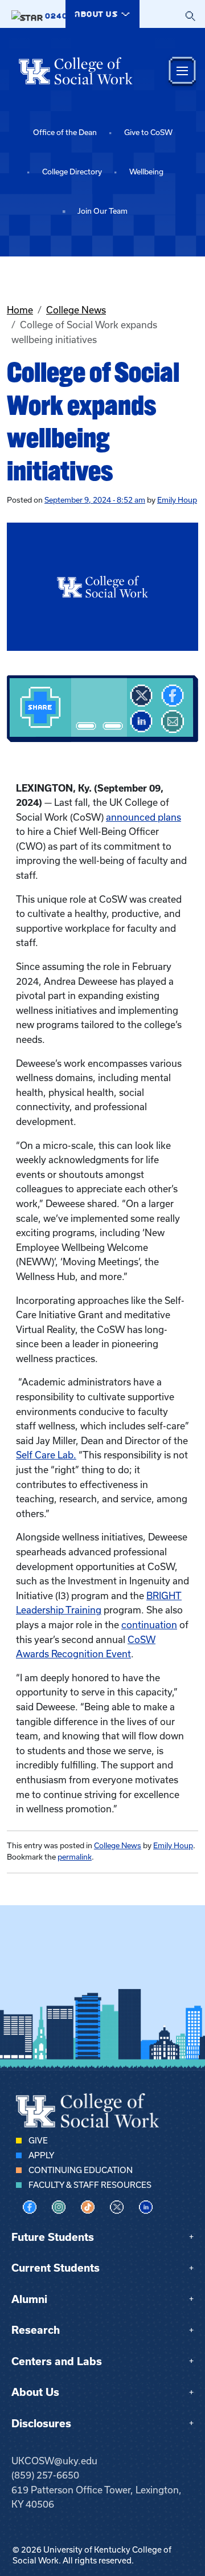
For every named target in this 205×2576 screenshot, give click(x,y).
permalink (75, 1857)
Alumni (29, 2299)
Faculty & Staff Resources (90, 2185)
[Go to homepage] (76, 71)
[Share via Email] (173, 722)
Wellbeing (146, 172)
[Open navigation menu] (182, 71)
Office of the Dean (65, 133)
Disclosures (41, 2424)
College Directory (72, 172)
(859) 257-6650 (45, 2475)
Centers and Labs (57, 2361)
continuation (149, 1625)
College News (76, 310)
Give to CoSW (148, 133)
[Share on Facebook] (173, 696)
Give (38, 2141)
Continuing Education (81, 2170)
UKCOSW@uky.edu (54, 2461)
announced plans (143, 817)
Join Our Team (102, 211)
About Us (35, 2392)
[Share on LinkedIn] (141, 722)
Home (20, 310)
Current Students (56, 2268)
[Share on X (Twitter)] (141, 696)
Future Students (53, 2237)
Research (36, 2330)
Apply (41, 2155)
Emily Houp (177, 500)
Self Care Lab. (46, 1455)
